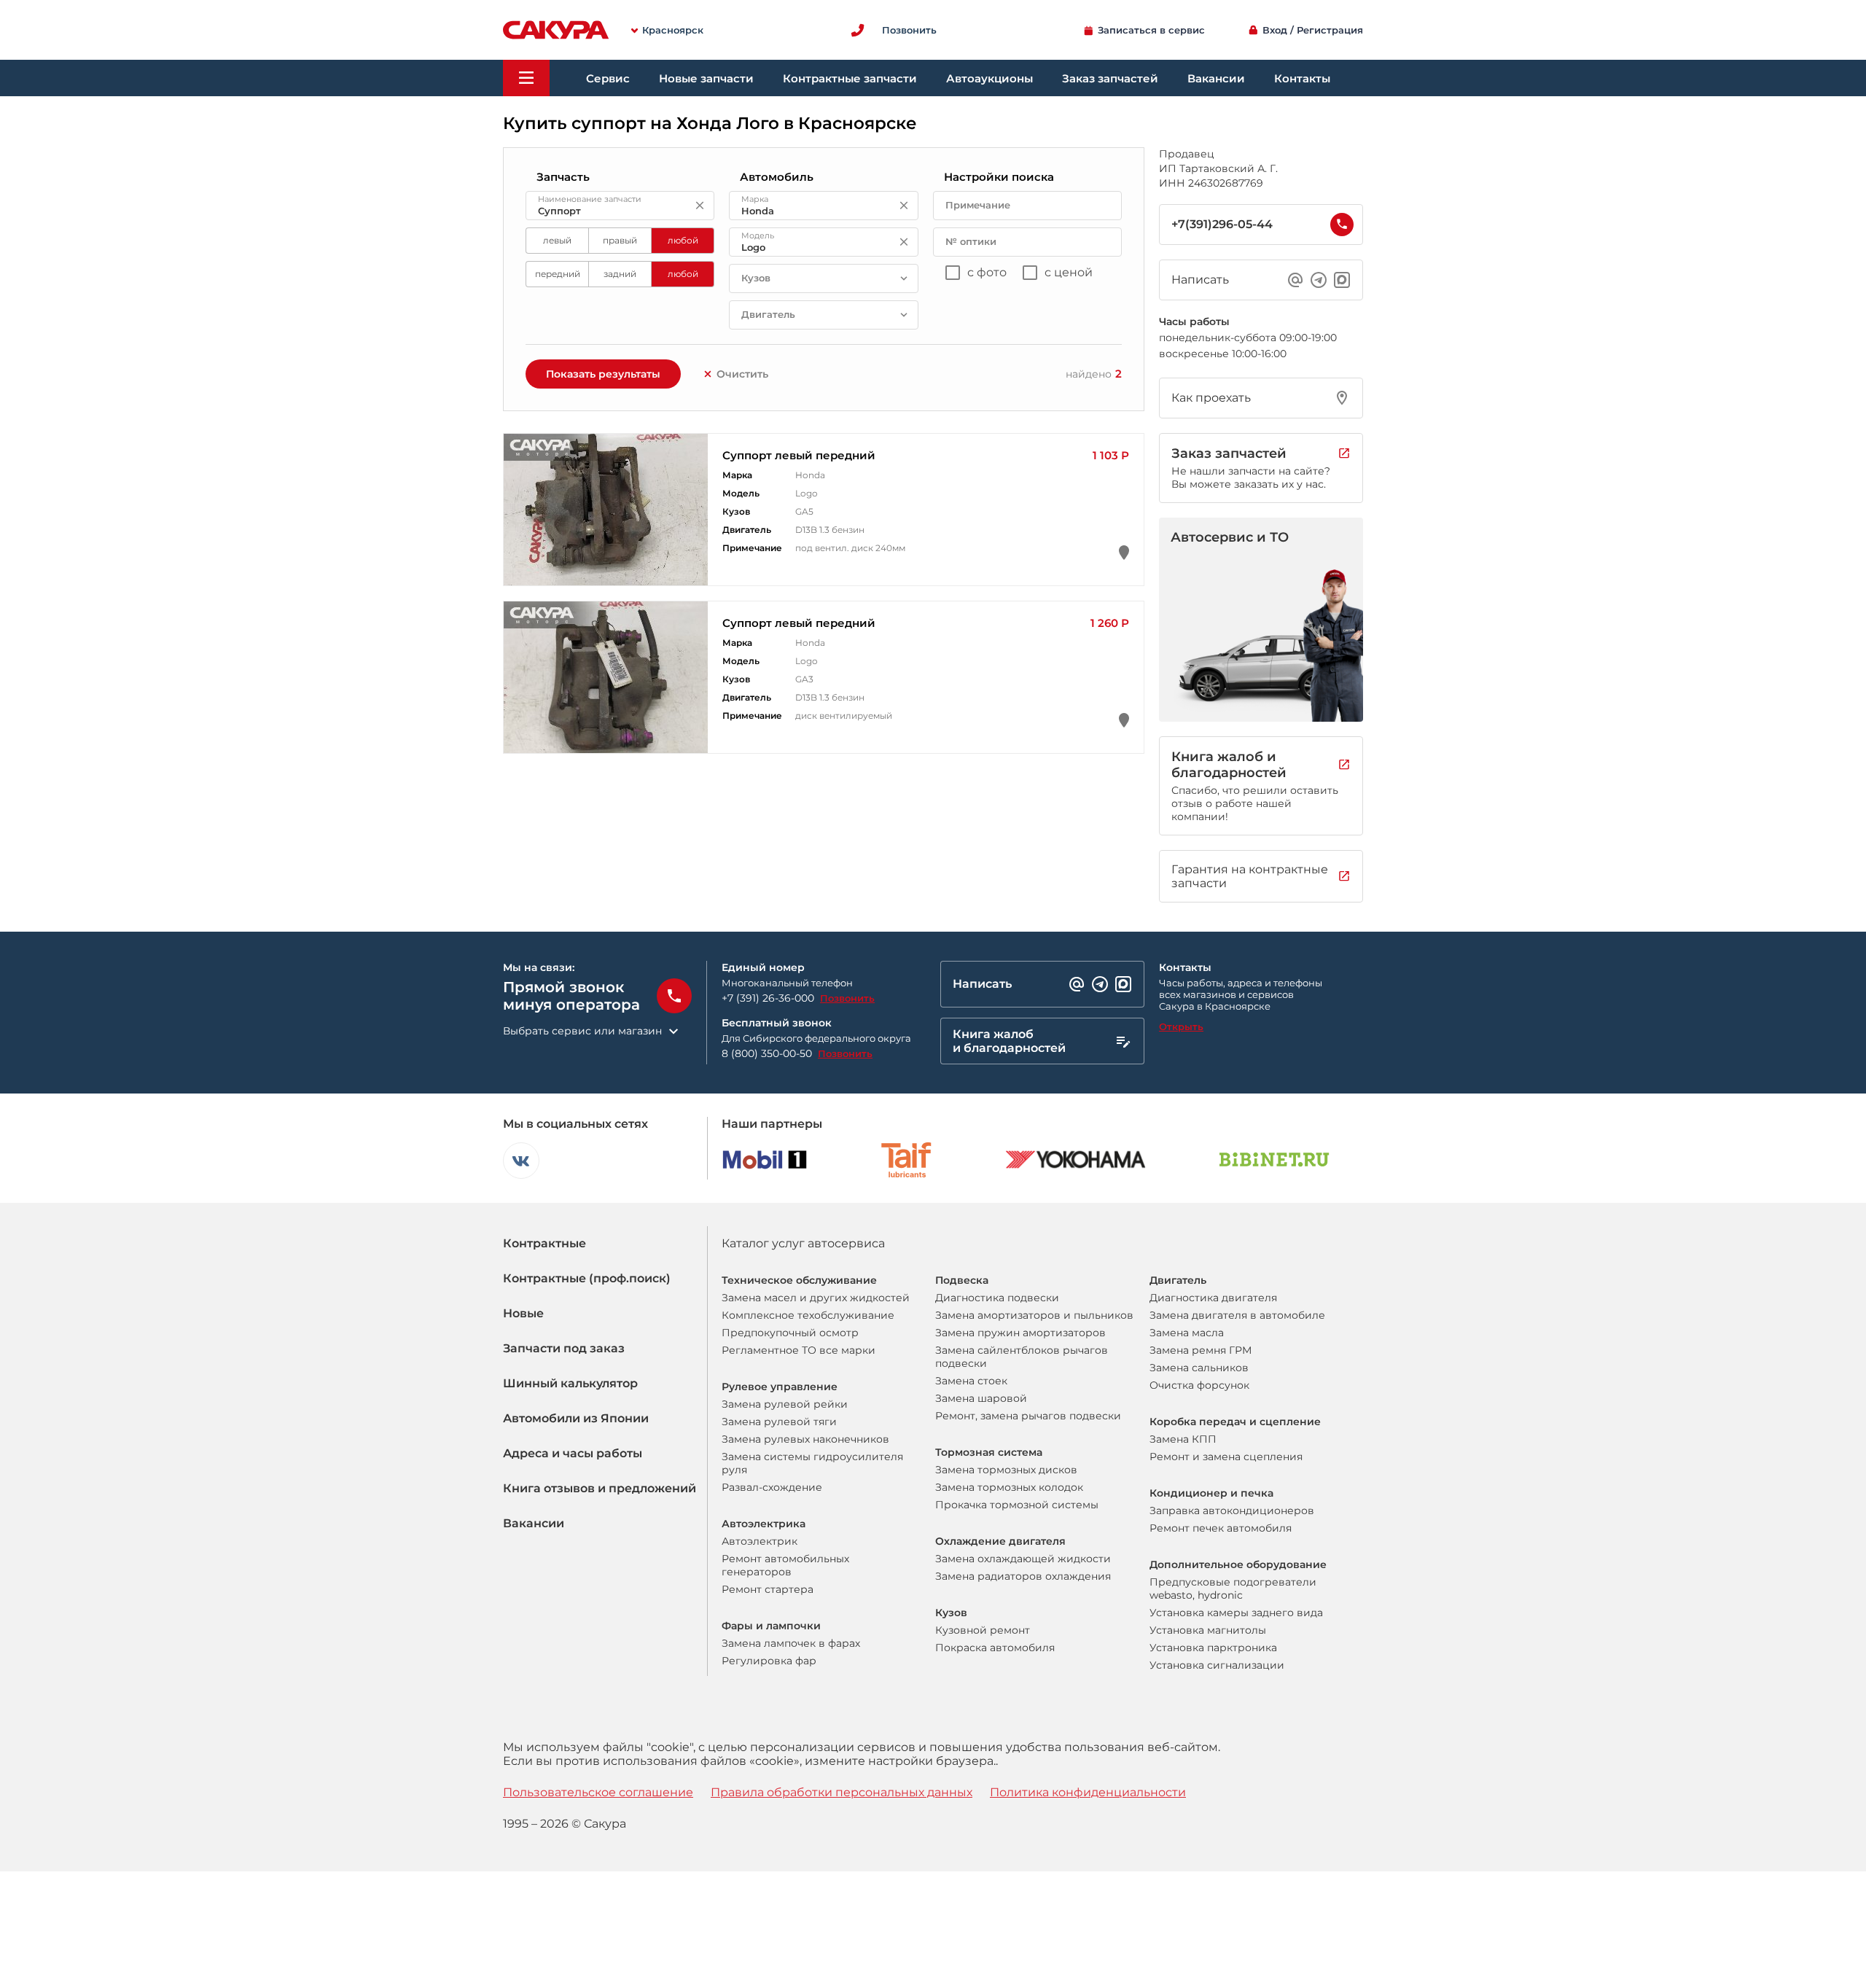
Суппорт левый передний (799, 455)
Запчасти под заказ (564, 1348)
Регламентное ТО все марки (799, 1350)
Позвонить (847, 998)
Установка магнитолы (1208, 1630)
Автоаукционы (989, 78)
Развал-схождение (772, 1487)
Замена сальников (1199, 1368)
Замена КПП (1183, 1439)
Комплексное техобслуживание (808, 1315)
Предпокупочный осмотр (790, 1333)
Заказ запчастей (1110, 78)
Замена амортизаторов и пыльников (1034, 1315)
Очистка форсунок (1199, 1385)
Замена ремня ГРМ (1201, 1350)
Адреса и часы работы (573, 1453)
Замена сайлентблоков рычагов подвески (1022, 1357)
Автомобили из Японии (576, 1418)
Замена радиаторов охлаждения (1023, 1576)
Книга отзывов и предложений (600, 1488)
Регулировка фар (769, 1661)
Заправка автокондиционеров (1232, 1511)
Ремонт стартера (768, 1589)
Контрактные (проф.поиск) (587, 1278)
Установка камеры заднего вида (1236, 1613)
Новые (523, 1313)
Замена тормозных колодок (1009, 1487)
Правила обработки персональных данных (842, 1792)
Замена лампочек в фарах (791, 1643)
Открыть (1181, 1026)
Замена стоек (971, 1381)
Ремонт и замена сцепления (1226, 1457)
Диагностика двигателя (1213, 1298)
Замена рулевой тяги (779, 1422)
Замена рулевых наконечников (805, 1439)
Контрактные (544, 1243)
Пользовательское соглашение (598, 1792)
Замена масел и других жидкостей (816, 1298)
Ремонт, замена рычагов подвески (1028, 1416)
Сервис (608, 78)
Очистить (742, 374)
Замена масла (1187, 1333)
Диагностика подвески (997, 1298)
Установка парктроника (1213, 1648)
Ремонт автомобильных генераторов (785, 1565)
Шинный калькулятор (570, 1383)
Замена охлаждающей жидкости (1023, 1559)
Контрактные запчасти (850, 78)
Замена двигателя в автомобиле (1237, 1315)
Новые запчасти (706, 78)
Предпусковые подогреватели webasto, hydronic (1233, 1589)
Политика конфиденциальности (1088, 1792)
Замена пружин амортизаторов (1020, 1333)
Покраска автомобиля (995, 1648)
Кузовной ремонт (983, 1630)
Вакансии (1216, 78)
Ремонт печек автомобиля (1221, 1528)
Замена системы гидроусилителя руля (812, 1463)
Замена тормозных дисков (1006, 1470)
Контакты (1302, 78)
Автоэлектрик (760, 1541)
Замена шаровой (981, 1398)
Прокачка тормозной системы (1017, 1505)
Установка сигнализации (1217, 1665)
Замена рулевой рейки (785, 1404)
